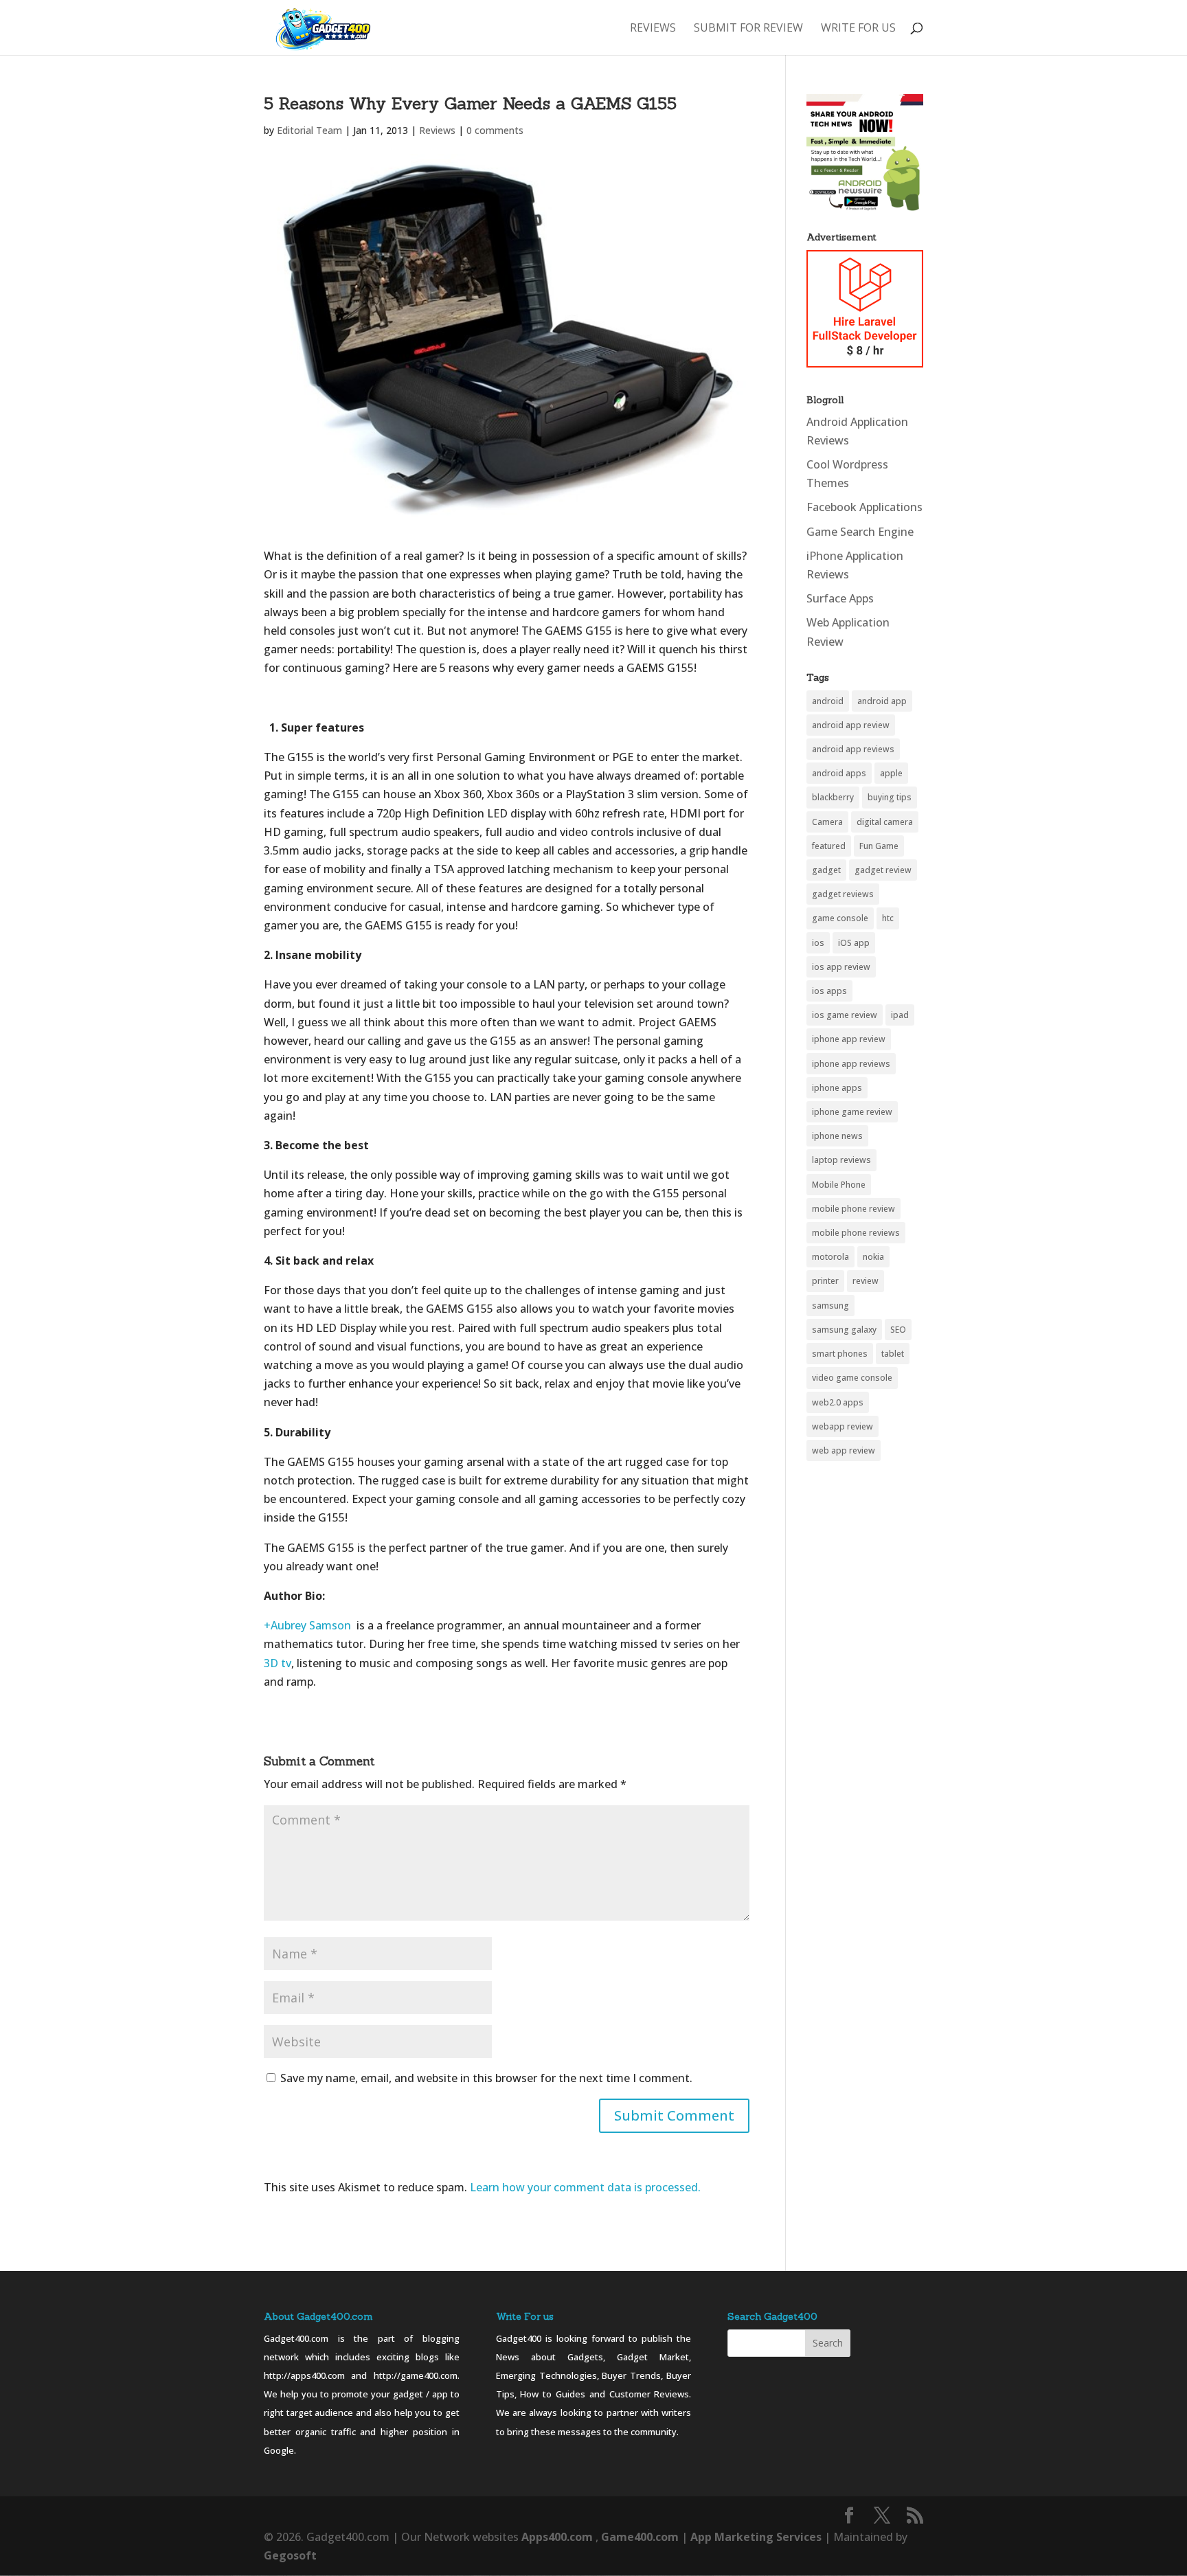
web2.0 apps (838, 1402)
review (866, 1281)
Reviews (653, 29)
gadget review (883, 870)
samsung (830, 1306)
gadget (826, 870)
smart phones (840, 1354)
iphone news (837, 1136)
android (828, 701)
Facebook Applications (864, 507)
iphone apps (837, 1088)
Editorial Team (309, 130)
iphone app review (849, 1039)
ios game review (845, 1015)
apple (891, 773)
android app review (851, 725)
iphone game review (852, 1112)
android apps (839, 773)
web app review (844, 1450)
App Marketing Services (756, 2537)
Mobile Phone (839, 1185)
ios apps (829, 991)
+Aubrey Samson (307, 1625)
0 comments (495, 130)
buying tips (890, 797)
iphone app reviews (851, 1064)
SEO (898, 1330)
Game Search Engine (860, 532)
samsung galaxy (844, 1330)
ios (818, 943)
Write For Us (858, 29)
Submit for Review (748, 29)
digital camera (885, 822)
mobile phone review (853, 1209)
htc (888, 918)
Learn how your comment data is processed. (585, 2187)
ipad (900, 1015)
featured (829, 846)
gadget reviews (843, 894)
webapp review (843, 1426)
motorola (830, 1257)
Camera (827, 822)
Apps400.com (557, 2537)
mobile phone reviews (856, 1233)
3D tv (278, 1663)
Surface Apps (840, 598)
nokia (873, 1257)
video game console (852, 1378)
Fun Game (879, 846)
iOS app (854, 943)
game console (840, 918)
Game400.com (641, 2537)
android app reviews (853, 749)
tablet (893, 1354)
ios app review (841, 967)
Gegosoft (290, 2555)
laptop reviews (841, 1160)
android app (882, 701)
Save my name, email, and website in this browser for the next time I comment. (486, 2078)
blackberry (833, 797)
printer (825, 1281)
